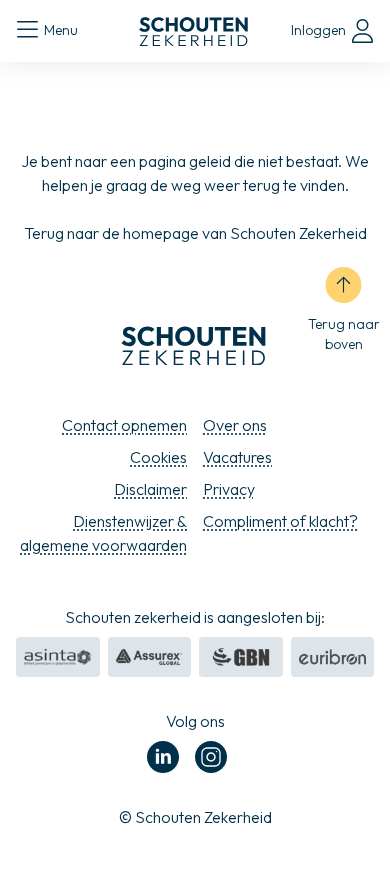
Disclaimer (150, 489)
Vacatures (237, 457)
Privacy (229, 489)
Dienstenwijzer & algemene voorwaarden (103, 533)
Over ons (235, 425)
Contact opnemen (124, 425)
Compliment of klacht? (280, 521)
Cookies (158, 457)
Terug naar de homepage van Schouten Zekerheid (195, 233)
